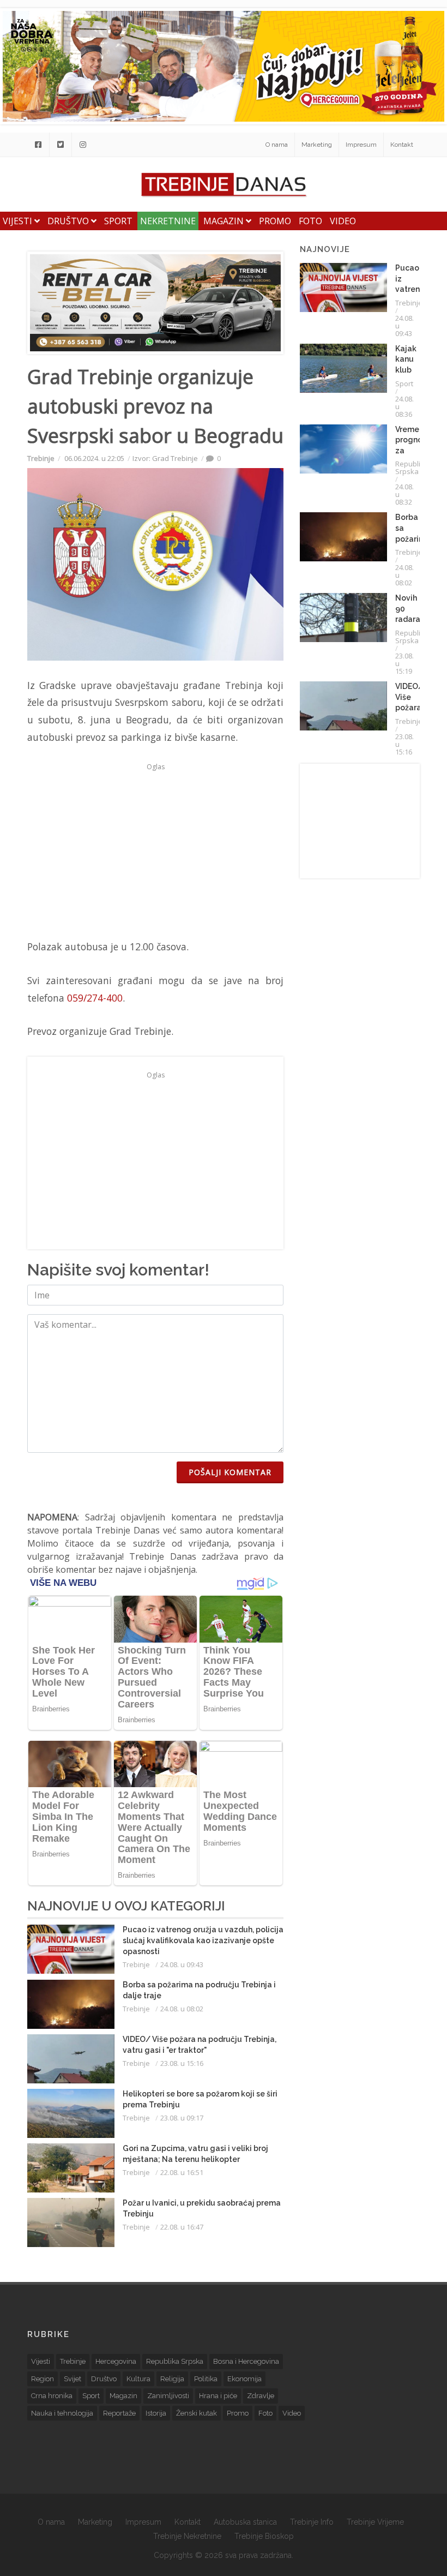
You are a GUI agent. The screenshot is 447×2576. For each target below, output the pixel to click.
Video (343, 221)
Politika (206, 2379)
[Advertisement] (155, 851)
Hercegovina (116, 2361)
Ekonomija (244, 2379)
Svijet (73, 2379)
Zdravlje (261, 2396)
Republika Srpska (412, 468)
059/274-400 (95, 998)
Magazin (225, 221)
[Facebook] (38, 145)
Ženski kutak (197, 2413)
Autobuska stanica (245, 2522)
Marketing (317, 145)
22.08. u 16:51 (182, 2172)
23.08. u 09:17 (182, 2118)
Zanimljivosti (168, 2396)
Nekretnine (168, 221)
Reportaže (119, 2413)
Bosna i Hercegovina (246, 2361)
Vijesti (19, 221)
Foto (310, 221)
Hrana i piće (218, 2396)
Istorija (156, 2413)
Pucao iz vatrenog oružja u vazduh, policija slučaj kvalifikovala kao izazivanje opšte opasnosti (203, 1940)
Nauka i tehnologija (62, 2413)
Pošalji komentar (230, 1472)
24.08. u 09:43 (182, 1964)
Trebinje (41, 458)
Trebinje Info (312, 2522)
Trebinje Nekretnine (187, 2536)
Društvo (69, 221)
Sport (118, 221)
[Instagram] (83, 145)
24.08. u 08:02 (182, 2009)
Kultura (138, 2379)
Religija (172, 2379)
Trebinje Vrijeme (375, 2522)
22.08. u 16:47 (182, 2227)
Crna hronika (52, 2396)
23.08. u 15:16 (182, 2063)
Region (43, 2379)
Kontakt (402, 145)
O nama (277, 145)
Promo (275, 221)
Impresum (361, 145)
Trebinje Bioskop (264, 2536)
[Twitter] (61, 145)
